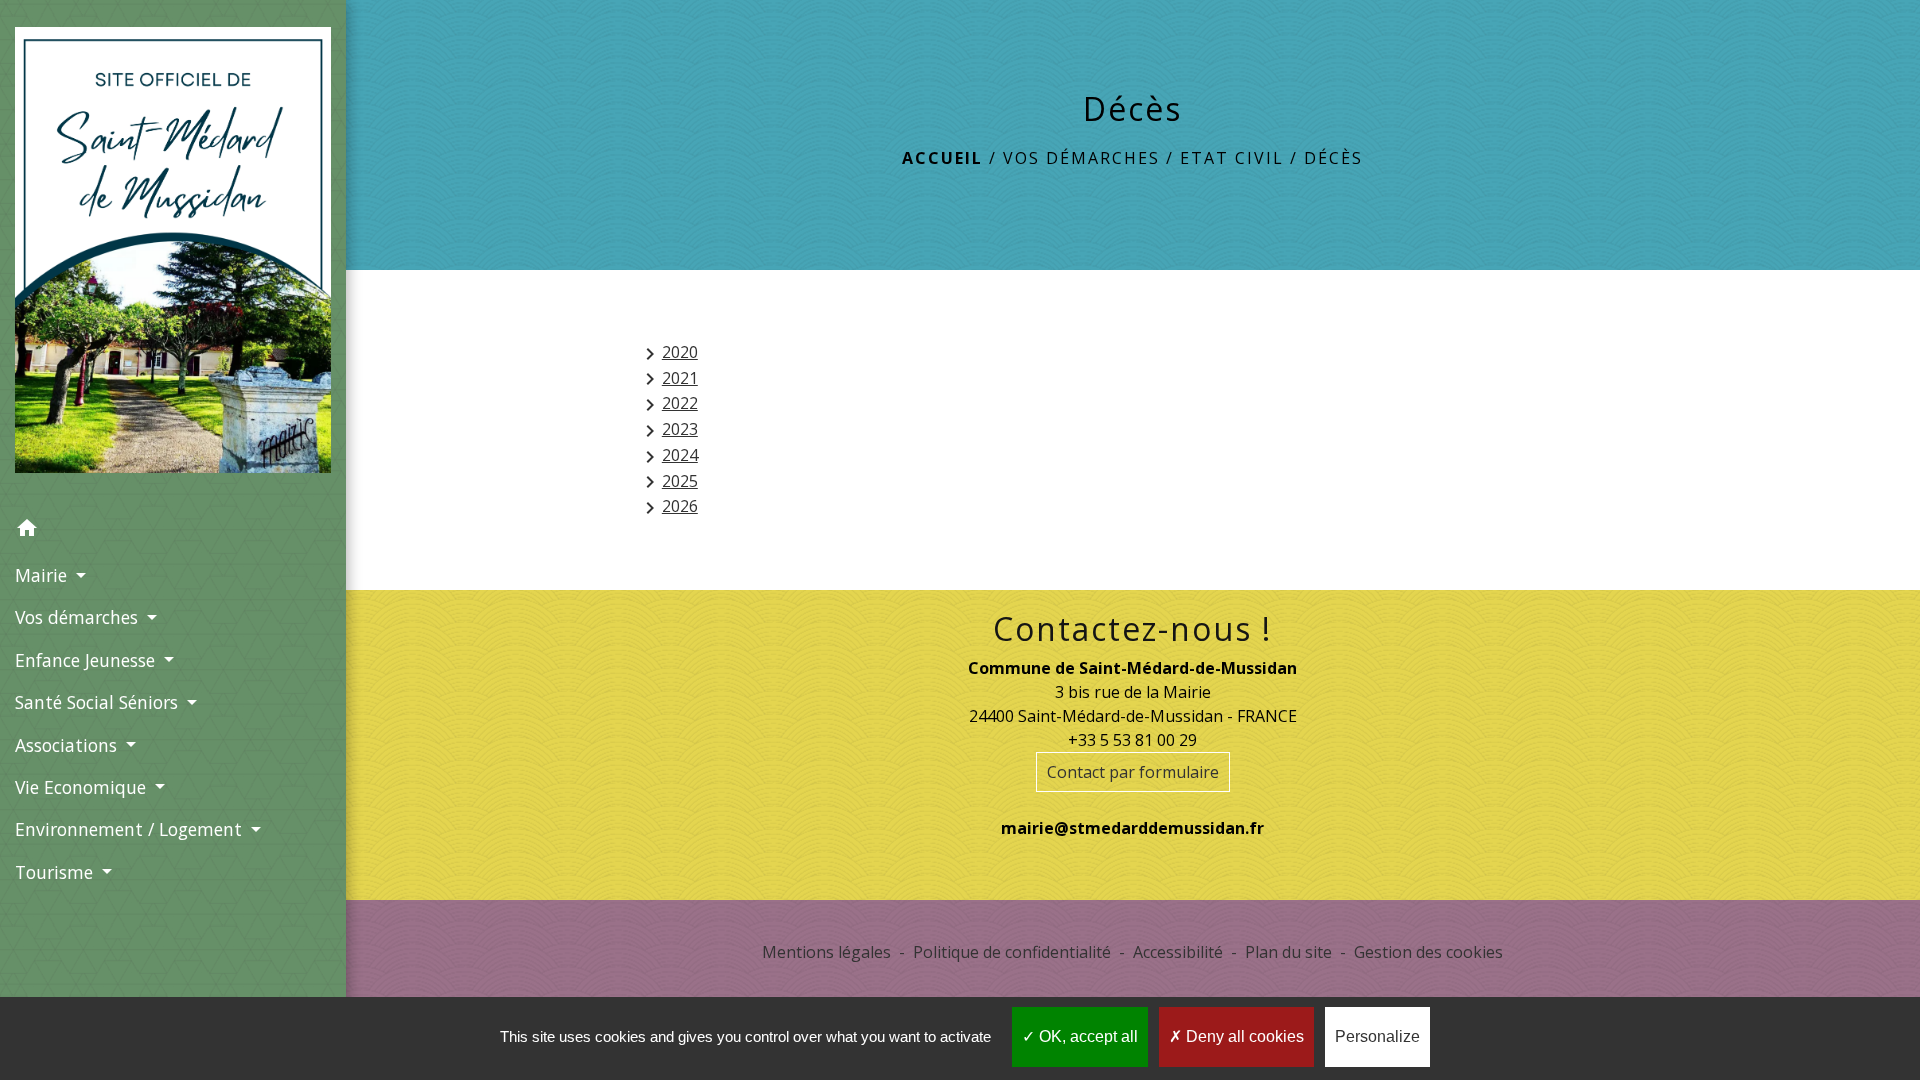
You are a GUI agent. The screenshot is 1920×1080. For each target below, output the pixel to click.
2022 (668, 404)
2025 (668, 482)
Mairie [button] (43, 575)
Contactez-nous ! (1132, 629)
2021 (668, 379)
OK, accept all (1086, 1036)
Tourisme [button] (56, 872)
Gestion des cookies (1428, 952)
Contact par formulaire (1133, 772)
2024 (668, 456)
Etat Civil (1232, 158)
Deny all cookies (1243, 1036)
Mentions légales (826, 952)
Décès (1333, 158)
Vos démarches (1081, 158)
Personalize (1377, 1036)
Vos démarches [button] (79, 617)
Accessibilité (1178, 952)
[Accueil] (173, 254)
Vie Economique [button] (83, 787)
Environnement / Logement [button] (131, 829)
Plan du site (1288, 952)
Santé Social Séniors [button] (99, 702)
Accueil (942, 158)
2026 (668, 507)
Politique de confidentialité (1012, 952)
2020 (668, 353)
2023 (668, 430)
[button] (173, 531)
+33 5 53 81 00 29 (1132, 740)
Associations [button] (68, 745)
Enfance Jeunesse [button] (87, 660)
